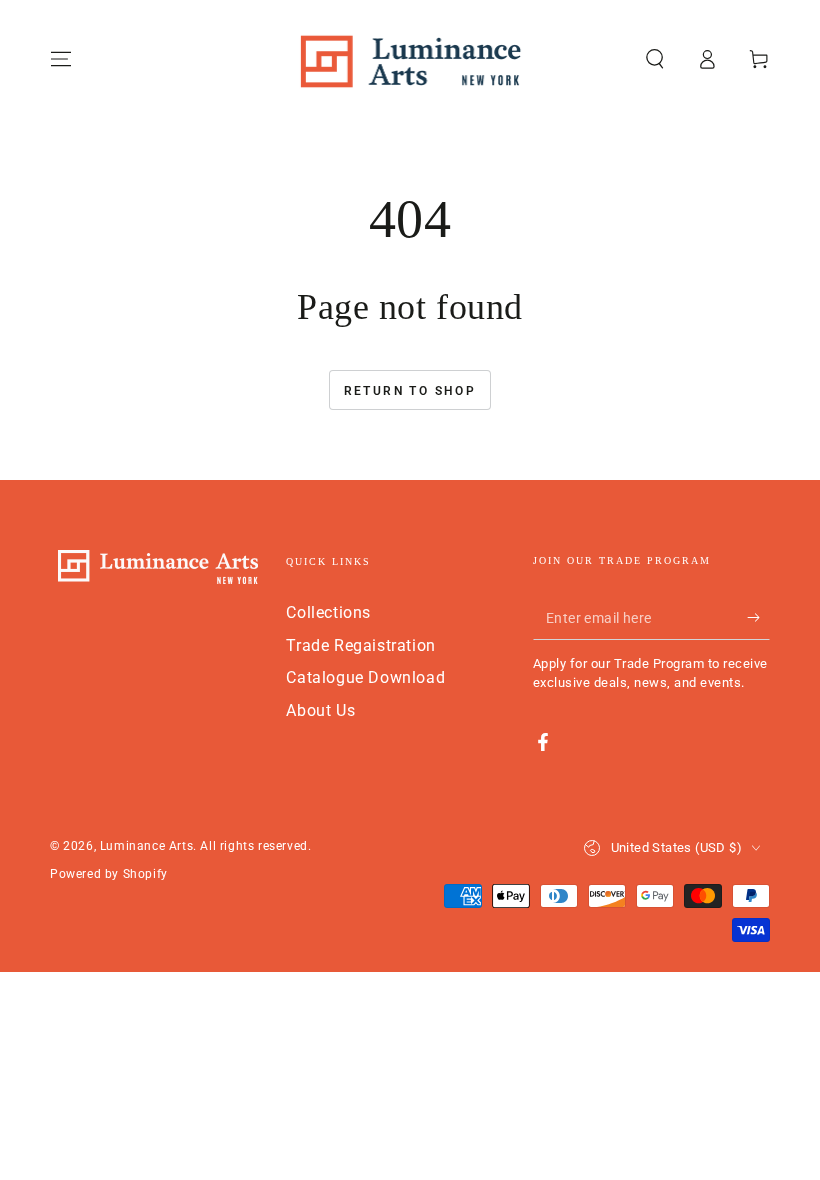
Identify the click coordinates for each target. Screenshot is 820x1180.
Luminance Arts (146, 846)
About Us (320, 710)
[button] (655, 59)
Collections (328, 612)
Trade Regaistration (360, 645)
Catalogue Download (365, 677)
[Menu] (61, 59)
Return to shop (410, 391)
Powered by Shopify (109, 874)
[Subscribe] (758, 617)
